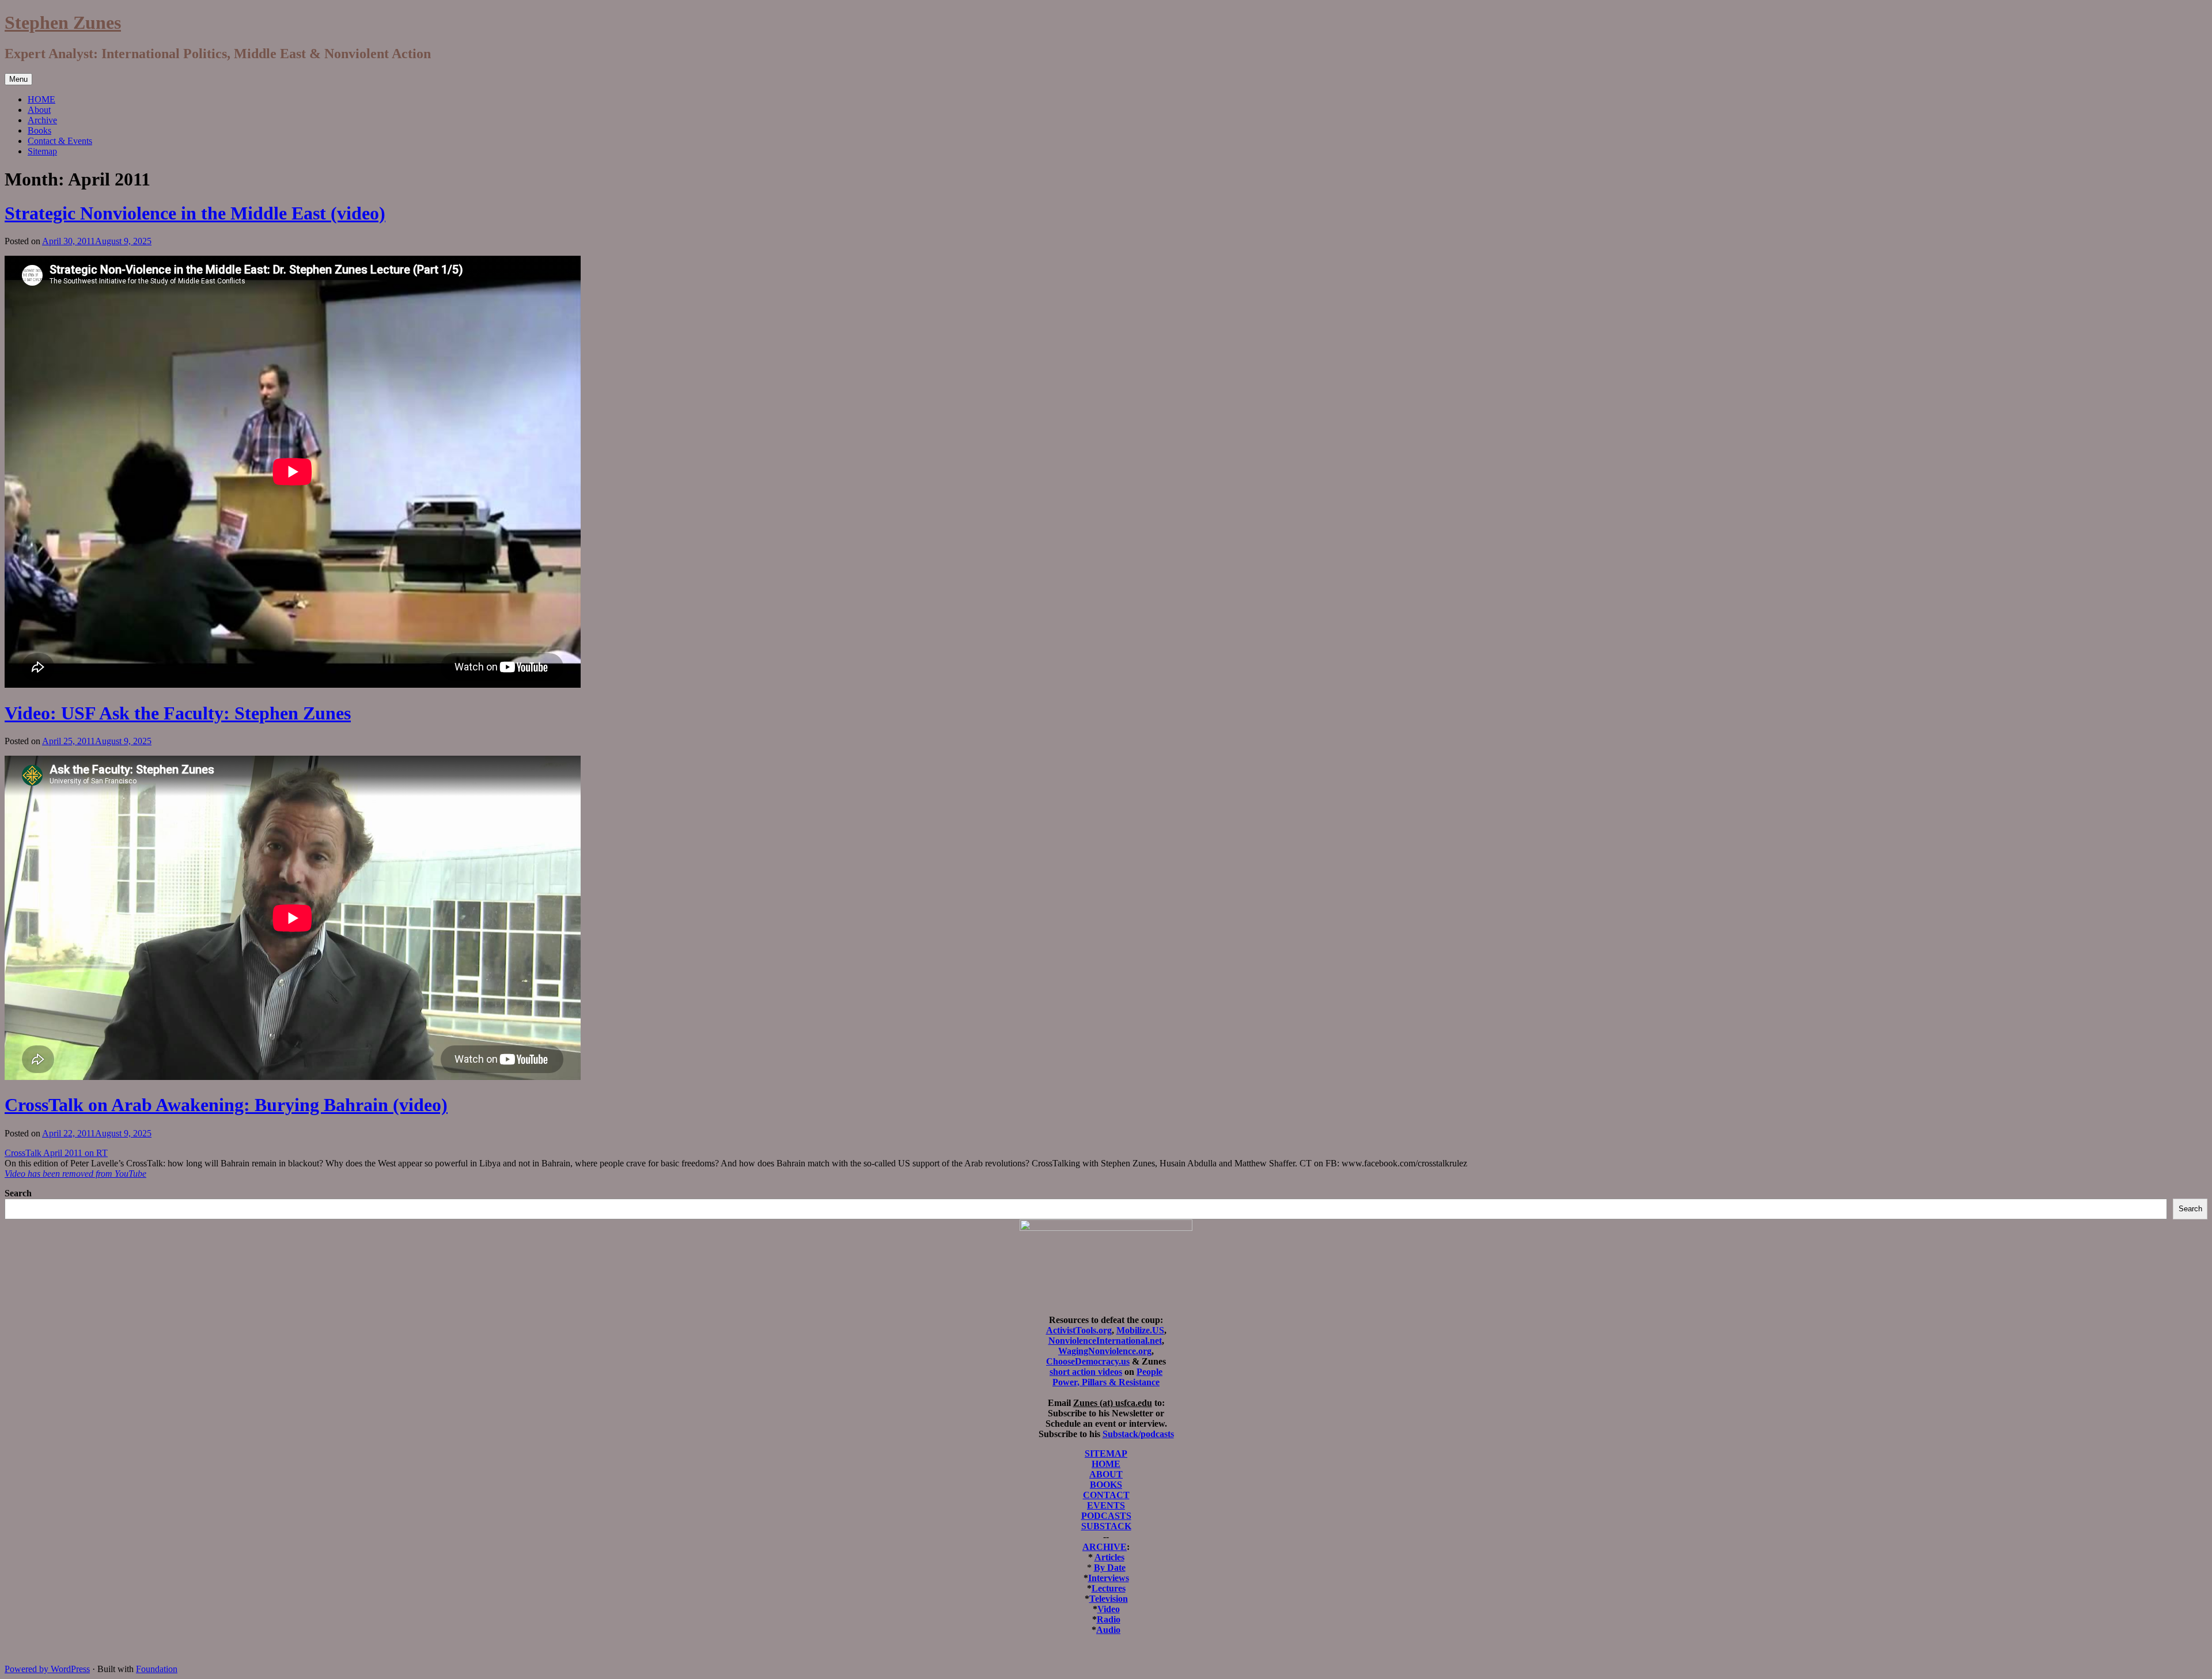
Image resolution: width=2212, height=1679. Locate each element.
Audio (1108, 1630)
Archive (42, 120)
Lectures (1109, 1588)
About (39, 110)
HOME (41, 99)
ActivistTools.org (1079, 1330)
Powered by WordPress (47, 1669)
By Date (1110, 1568)
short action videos (1086, 1372)
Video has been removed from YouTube (75, 1174)
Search (18, 1193)
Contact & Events (60, 141)
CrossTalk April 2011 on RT (56, 1153)
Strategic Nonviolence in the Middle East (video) (195, 213)
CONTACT (1106, 1495)
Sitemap (42, 151)
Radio (1109, 1619)
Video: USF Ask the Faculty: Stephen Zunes (178, 713)
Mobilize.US (1140, 1330)
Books (39, 130)
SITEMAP (1106, 1454)
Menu (18, 79)
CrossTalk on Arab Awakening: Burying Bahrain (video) (226, 1105)
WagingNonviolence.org (1105, 1351)
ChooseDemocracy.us (1088, 1361)
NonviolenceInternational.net (1105, 1341)
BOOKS (1106, 1485)
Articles (1109, 1557)
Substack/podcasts (1138, 1434)
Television (1109, 1599)
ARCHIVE (1105, 1547)
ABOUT (1106, 1474)
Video (1109, 1609)
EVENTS (1106, 1505)
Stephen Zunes (63, 22)
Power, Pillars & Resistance (1106, 1382)
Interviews (1109, 1578)
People (1149, 1372)
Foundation (157, 1669)
